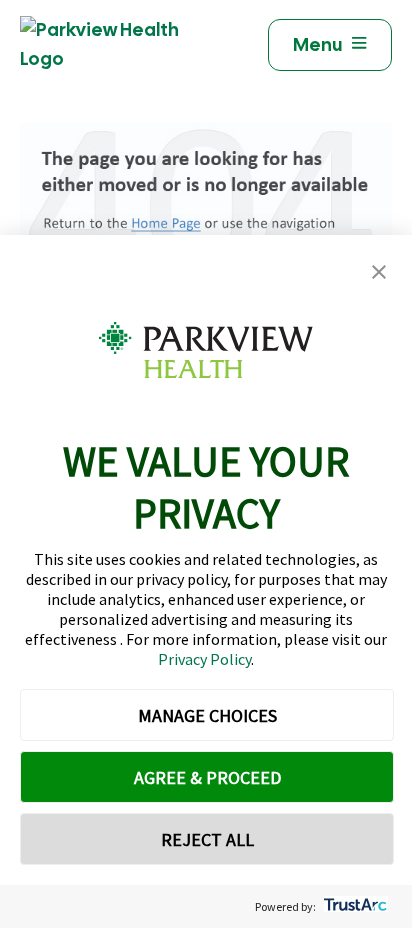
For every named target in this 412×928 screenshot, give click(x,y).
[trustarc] (353, 906)
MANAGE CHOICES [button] (207, 715)
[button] (379, 272)
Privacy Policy (204, 659)
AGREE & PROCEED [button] (207, 777)
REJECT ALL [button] (207, 839)
